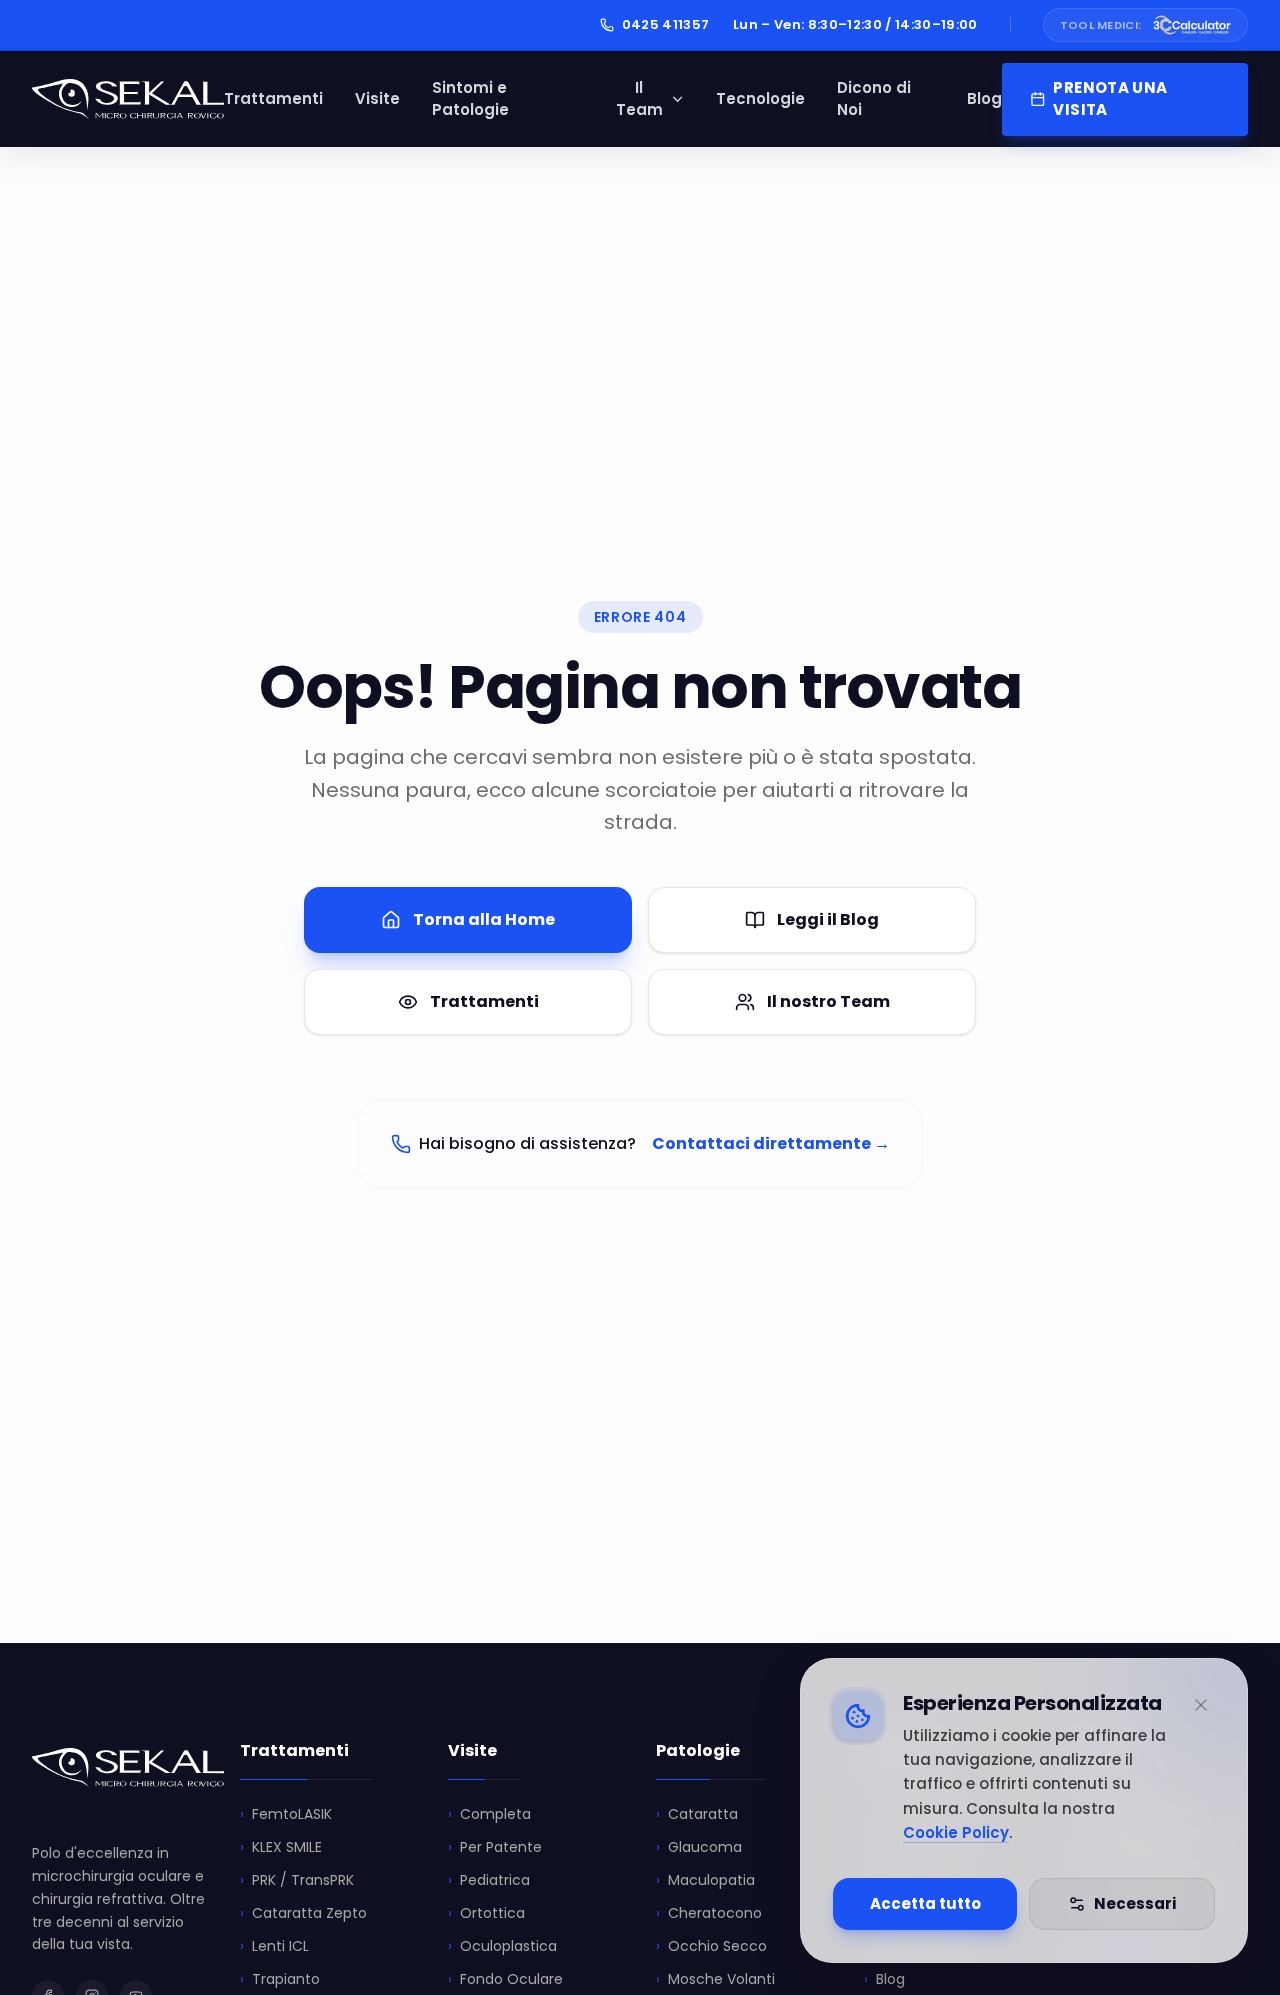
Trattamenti (273, 98)
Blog (984, 98)
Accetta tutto (925, 1903)
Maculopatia (705, 1880)
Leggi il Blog (828, 919)
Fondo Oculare (505, 1979)
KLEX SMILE (281, 1847)
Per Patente (495, 1847)
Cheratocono (709, 1913)
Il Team (639, 99)
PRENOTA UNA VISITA (1110, 99)
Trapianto (280, 1979)
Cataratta (697, 1814)
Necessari (1135, 1903)
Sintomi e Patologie (470, 99)
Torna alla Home (484, 919)
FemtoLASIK (286, 1814)
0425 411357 (666, 24)
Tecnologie (760, 98)
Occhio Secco (711, 1946)
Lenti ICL (274, 1946)
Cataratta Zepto (303, 1913)
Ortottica (486, 1913)
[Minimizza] (1201, 1705)
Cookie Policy (956, 1832)
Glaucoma (699, 1847)
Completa (489, 1814)
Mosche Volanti (715, 1979)
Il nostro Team (828, 1001)
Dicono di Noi (874, 99)
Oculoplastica (502, 1946)
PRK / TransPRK (297, 1880)
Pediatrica (489, 1880)
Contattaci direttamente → (771, 1143)
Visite (377, 98)
